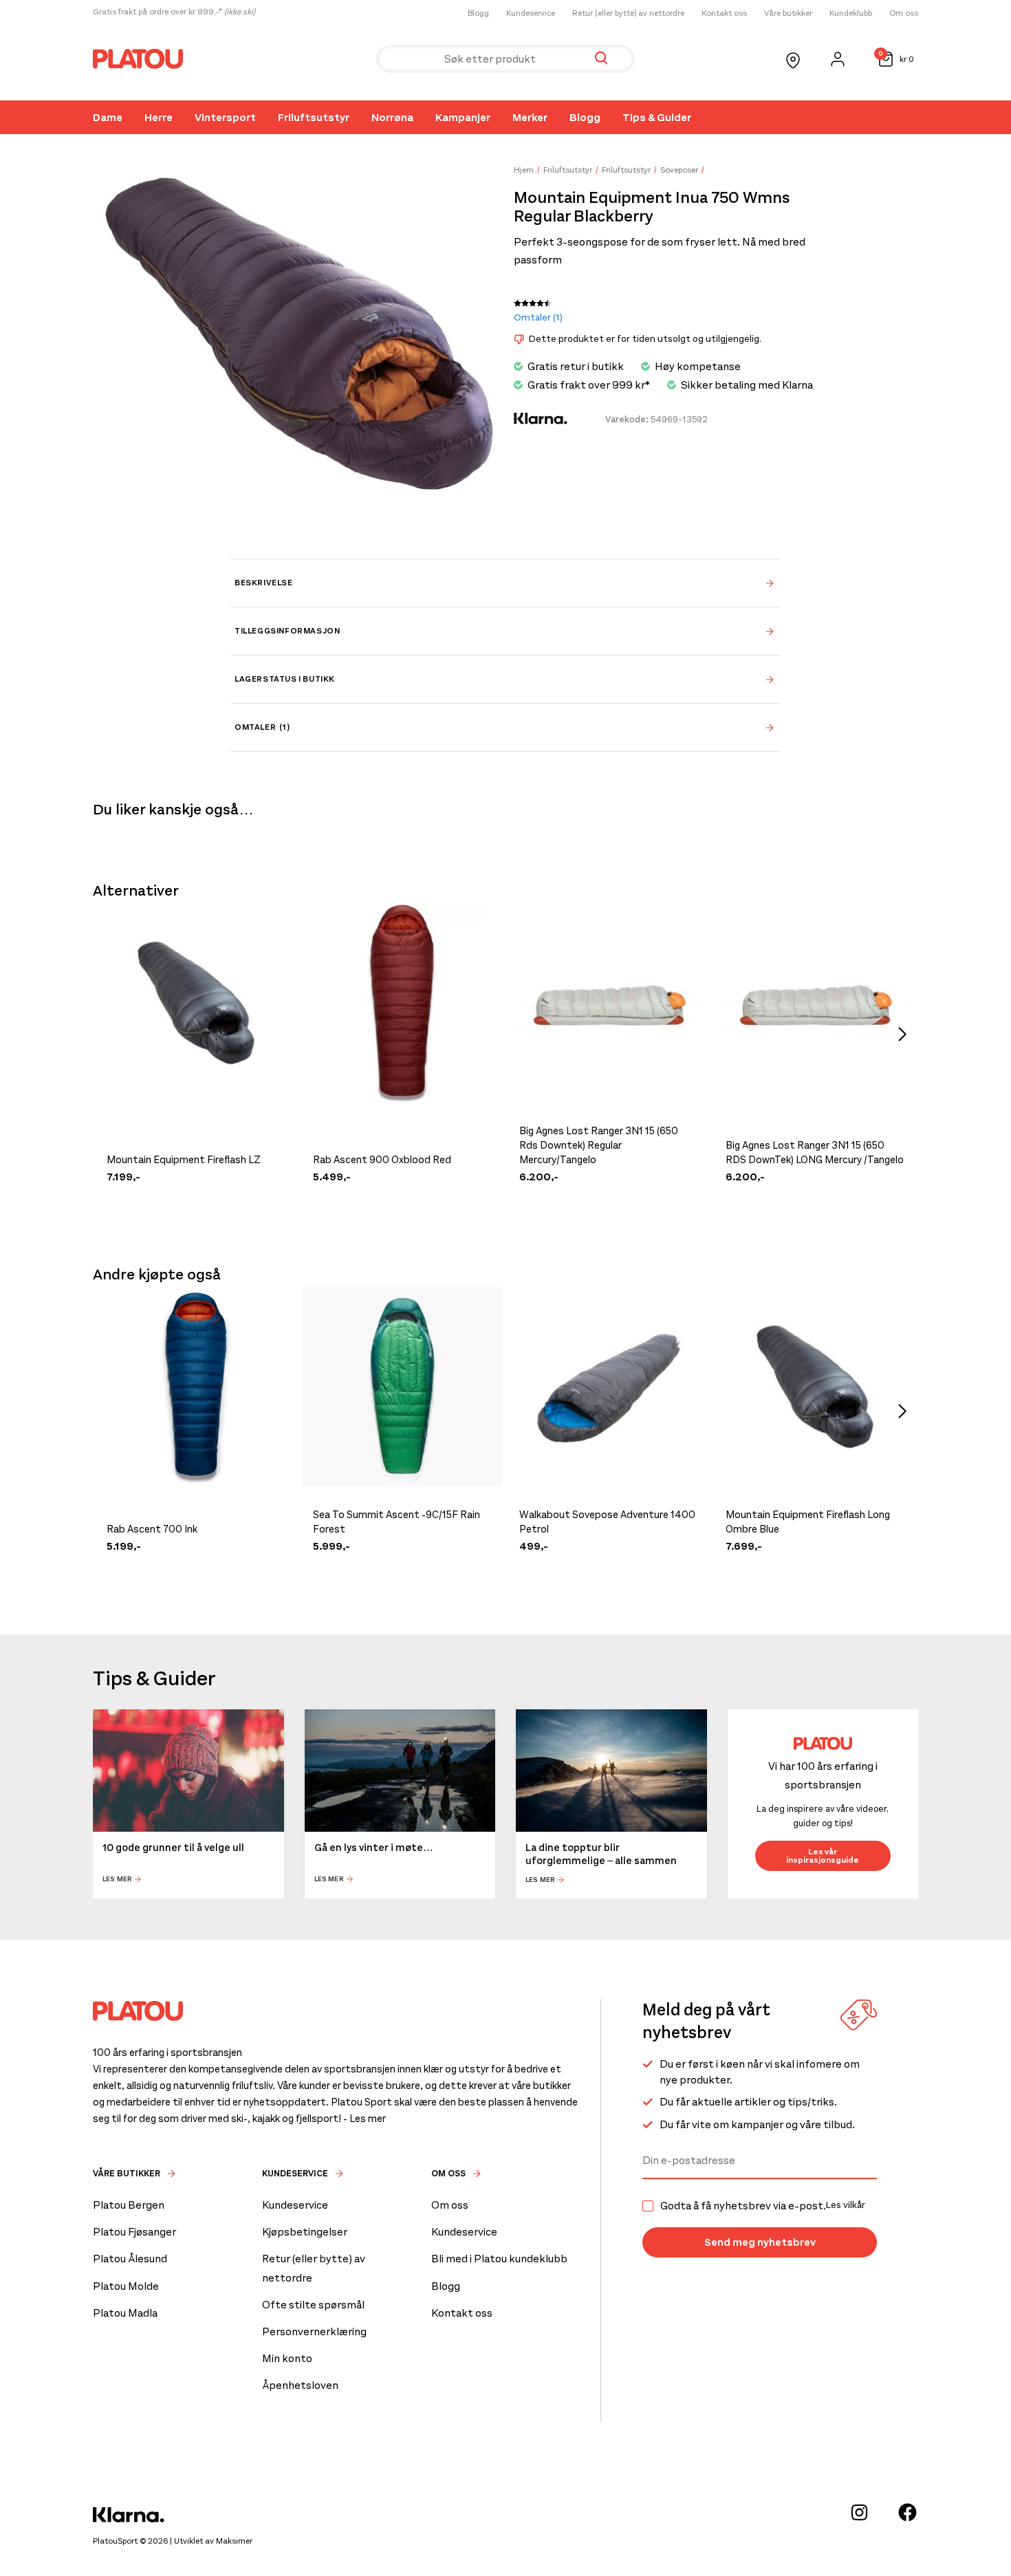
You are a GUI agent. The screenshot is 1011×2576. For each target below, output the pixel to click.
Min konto (287, 2358)
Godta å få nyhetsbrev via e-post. (763, 2206)
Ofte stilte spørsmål (313, 2305)
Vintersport (225, 117)
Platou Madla (125, 2313)
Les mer (117, 1879)
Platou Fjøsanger (134, 2232)
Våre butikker (788, 13)
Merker (530, 117)
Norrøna (392, 117)
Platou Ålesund (130, 2259)
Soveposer (679, 170)
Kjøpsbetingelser (305, 2232)
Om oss (904, 13)
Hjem (524, 170)
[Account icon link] (838, 59)
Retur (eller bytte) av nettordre (628, 13)
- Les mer (365, 2119)
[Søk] (601, 59)
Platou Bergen (129, 2205)
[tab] (505, 583)
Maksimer (234, 2541)
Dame (108, 117)
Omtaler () (538, 317)
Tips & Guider (657, 117)
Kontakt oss (724, 13)
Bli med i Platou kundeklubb (499, 2259)
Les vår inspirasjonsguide (823, 1856)
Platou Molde (126, 2286)
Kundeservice (531, 13)
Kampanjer (463, 117)
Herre (159, 117)
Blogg (478, 13)
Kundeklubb (851, 13)
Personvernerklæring (314, 2331)
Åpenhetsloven (300, 2385)
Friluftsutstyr (314, 117)
